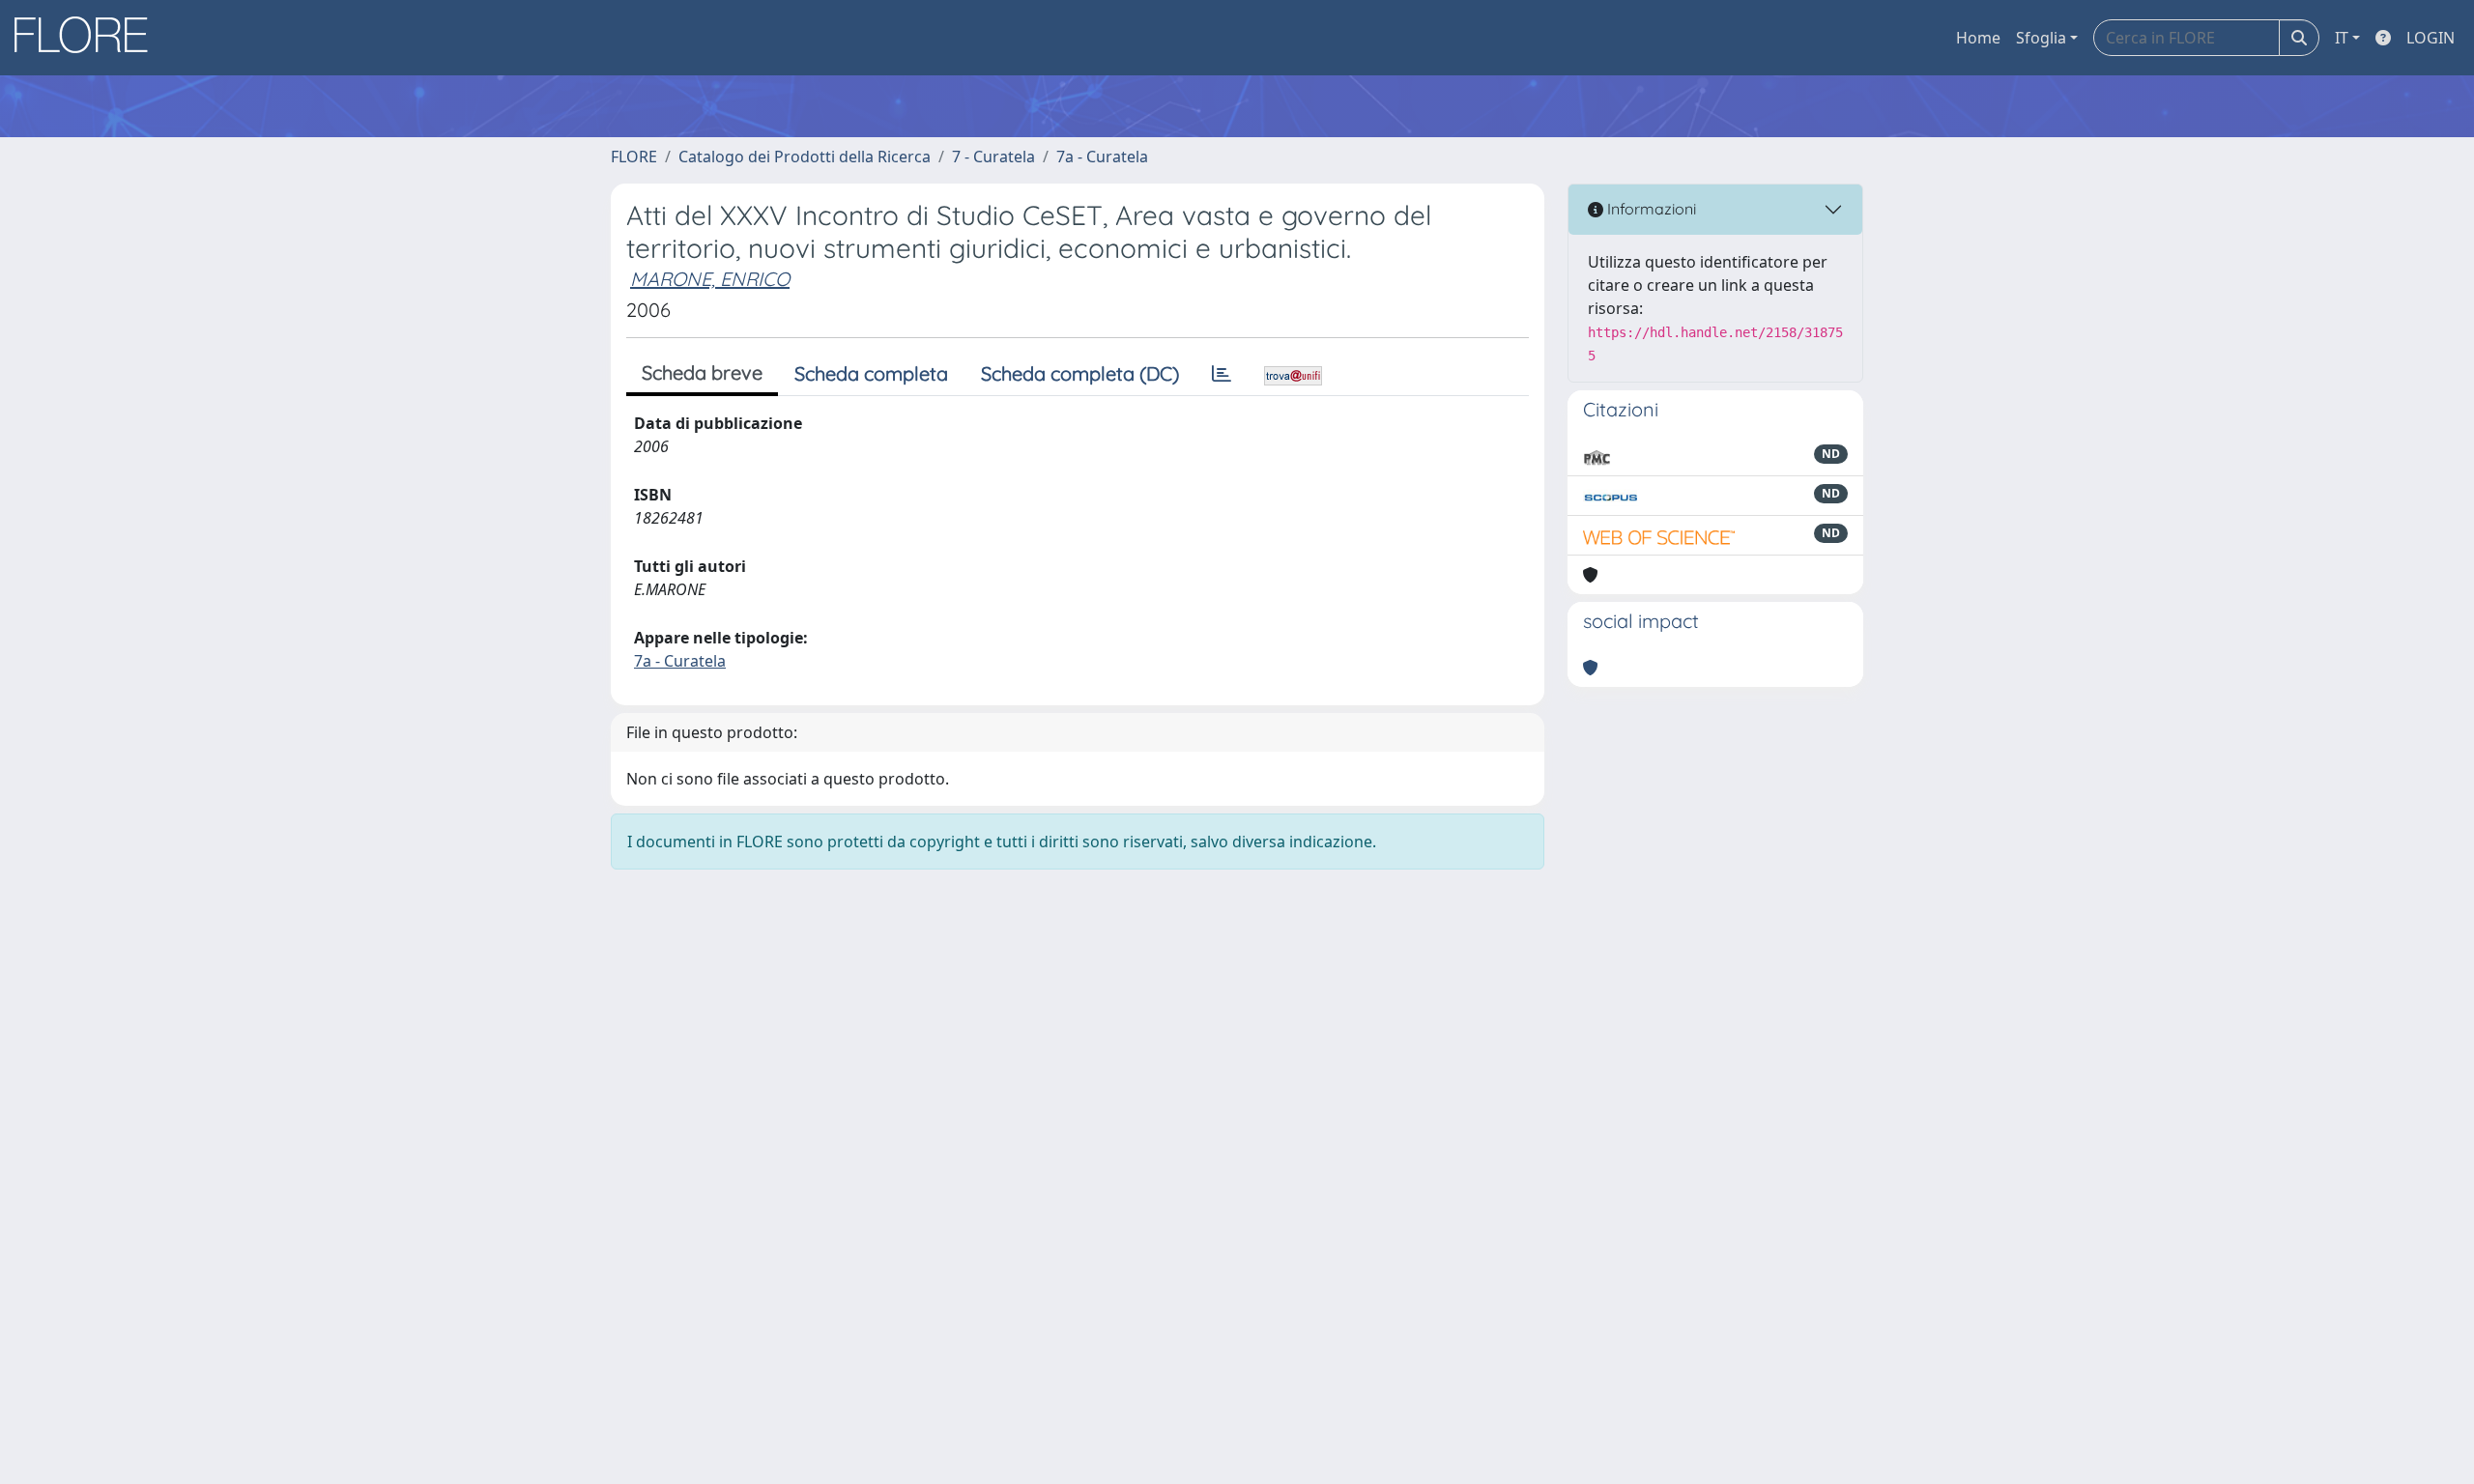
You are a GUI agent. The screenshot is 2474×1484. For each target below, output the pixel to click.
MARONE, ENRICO (710, 279)
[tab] (1222, 374)
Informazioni (1650, 209)
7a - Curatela (1102, 157)
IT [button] (2342, 38)
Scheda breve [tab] (702, 372)
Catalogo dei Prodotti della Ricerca (805, 157)
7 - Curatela (993, 157)
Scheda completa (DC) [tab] (1080, 373)
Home (1978, 38)
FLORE (634, 157)
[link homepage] (88, 38)
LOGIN (2431, 38)
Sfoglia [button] (2041, 38)
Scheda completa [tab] (871, 373)
